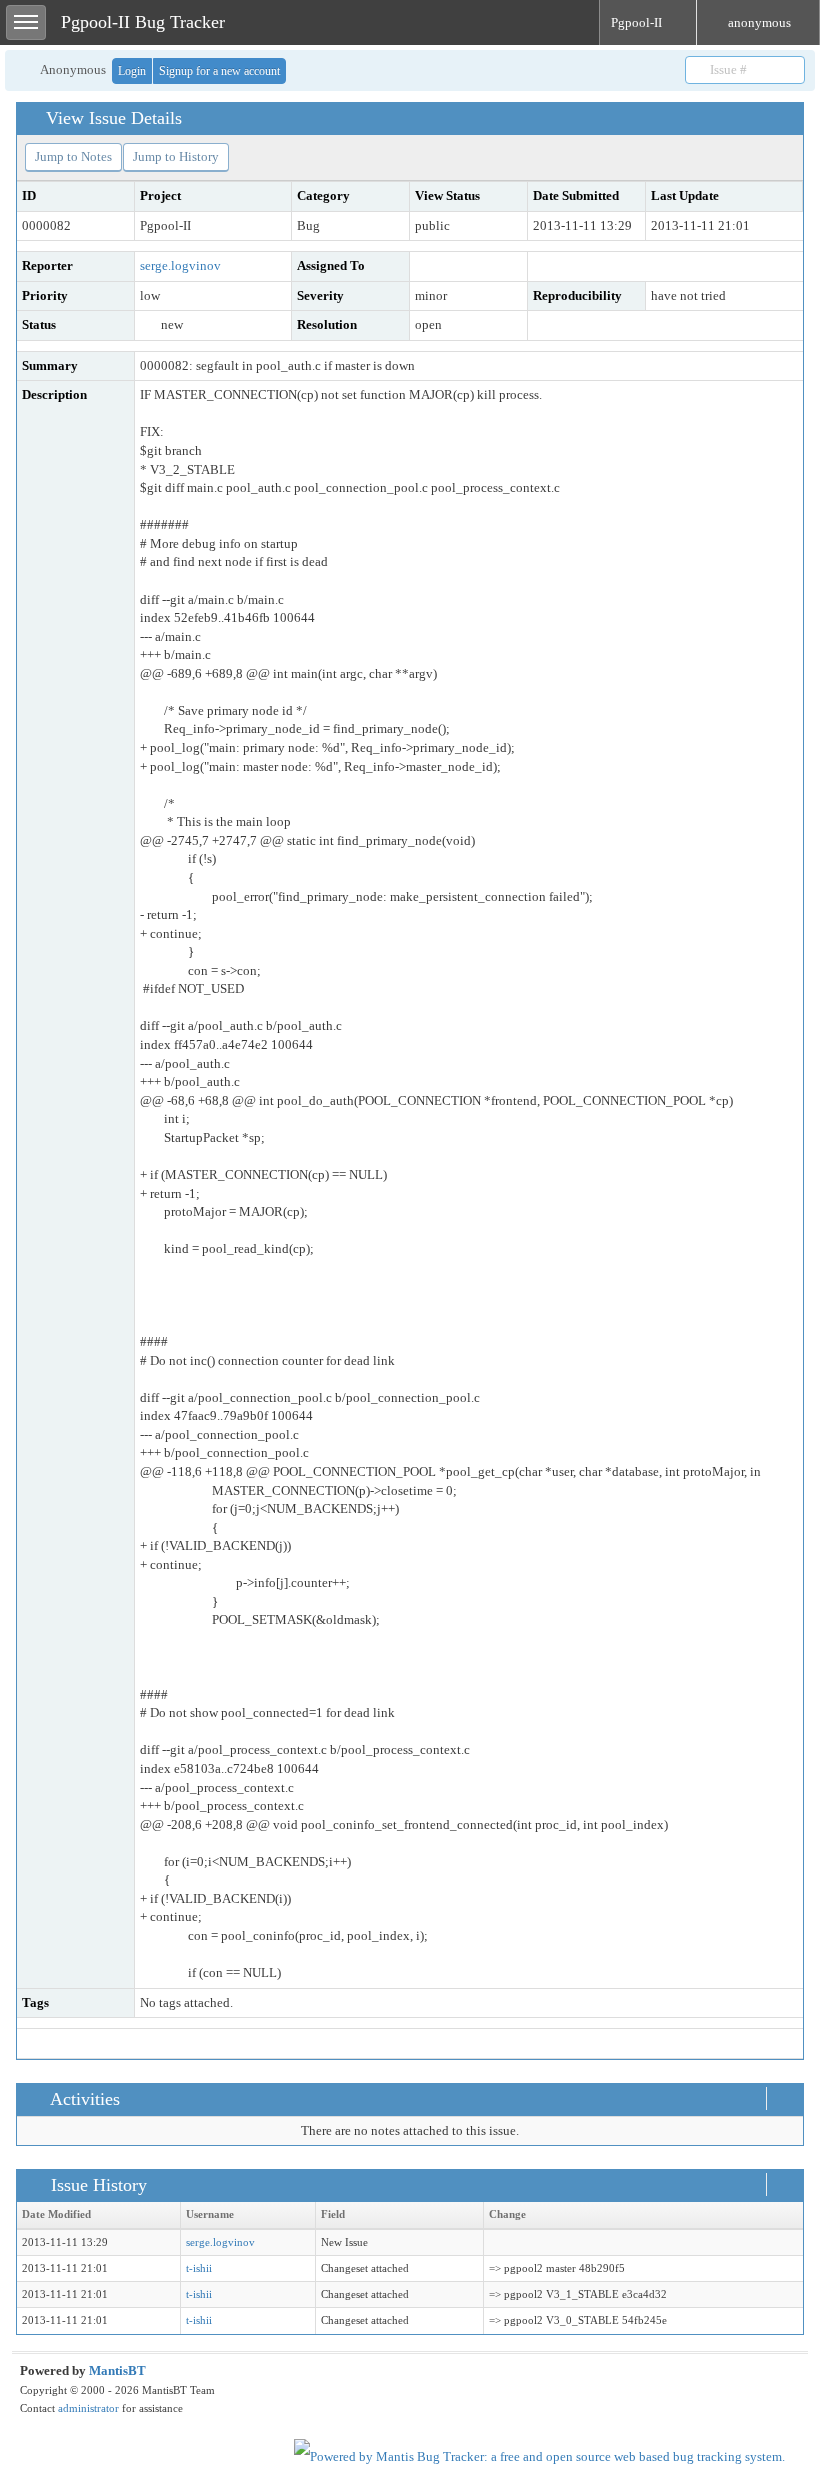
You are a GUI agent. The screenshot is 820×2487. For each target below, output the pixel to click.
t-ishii (199, 2268)
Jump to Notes (73, 156)
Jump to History (176, 156)
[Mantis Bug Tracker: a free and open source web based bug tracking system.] (539, 2455)
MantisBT (117, 2370)
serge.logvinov (180, 265)
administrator (88, 2408)
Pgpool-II (638, 22)
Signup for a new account (219, 71)
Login (132, 71)
